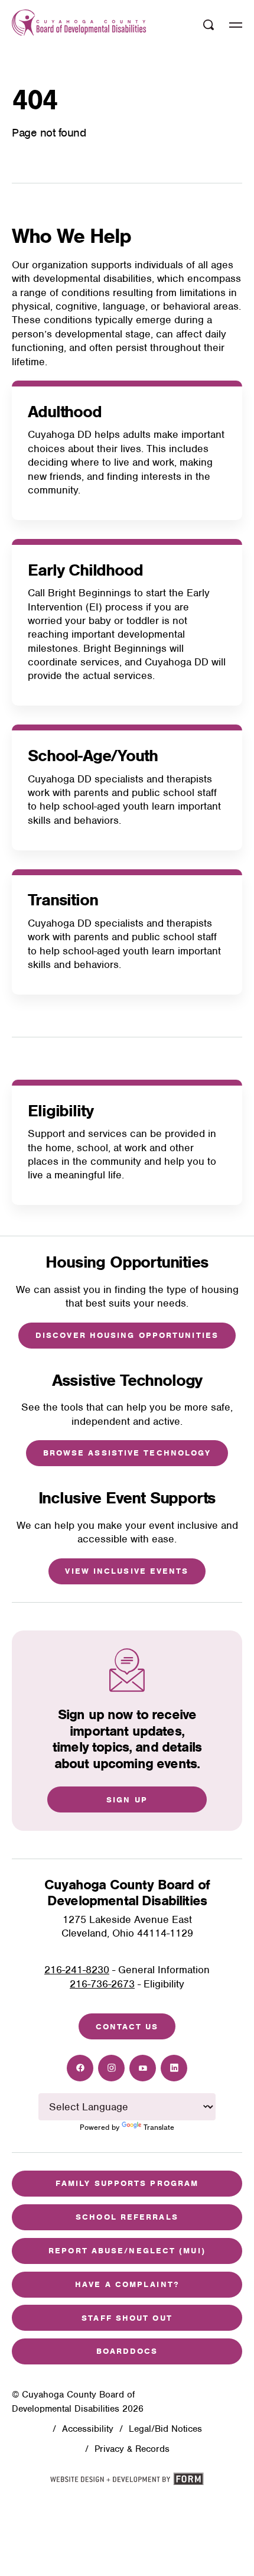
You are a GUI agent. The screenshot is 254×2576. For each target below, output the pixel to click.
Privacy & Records (132, 2449)
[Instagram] (111, 2068)
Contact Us (127, 2027)
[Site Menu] (236, 25)
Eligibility (61, 1111)
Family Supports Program (127, 2183)
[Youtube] (143, 2068)
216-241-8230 (77, 1970)
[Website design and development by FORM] (127, 2482)
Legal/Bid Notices (165, 2429)
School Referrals (127, 2217)
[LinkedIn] (174, 2068)
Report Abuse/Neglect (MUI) (127, 2251)
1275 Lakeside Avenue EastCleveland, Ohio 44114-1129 (127, 1926)
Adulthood (64, 412)
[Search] (209, 25)
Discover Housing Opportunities (127, 1335)
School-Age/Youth (92, 756)
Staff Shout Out (127, 2318)
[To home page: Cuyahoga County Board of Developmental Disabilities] (79, 25)
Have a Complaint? (127, 2284)
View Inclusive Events (127, 1571)
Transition (63, 900)
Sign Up (127, 1800)
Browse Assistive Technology (127, 1453)
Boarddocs (127, 2351)
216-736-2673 (102, 1984)
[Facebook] (80, 2068)
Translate (159, 2127)
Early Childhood (85, 570)
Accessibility (88, 2429)
